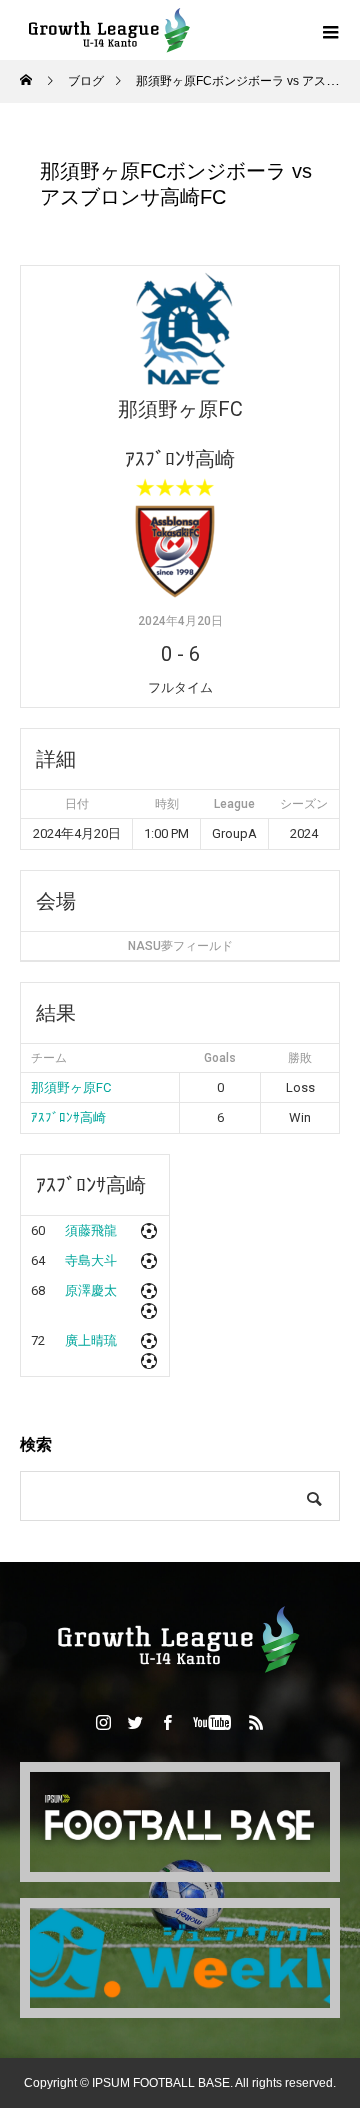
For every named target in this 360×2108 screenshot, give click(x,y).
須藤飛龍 (91, 1230)
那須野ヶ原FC (71, 1087)
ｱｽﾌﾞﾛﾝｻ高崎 (68, 1117)
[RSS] (257, 1722)
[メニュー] (330, 30)
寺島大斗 (91, 1260)
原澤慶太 (91, 1290)
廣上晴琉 (91, 1340)
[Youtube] (212, 1722)
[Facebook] (168, 1722)
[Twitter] (136, 1722)
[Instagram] (104, 1722)
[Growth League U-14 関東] (180, 1639)
